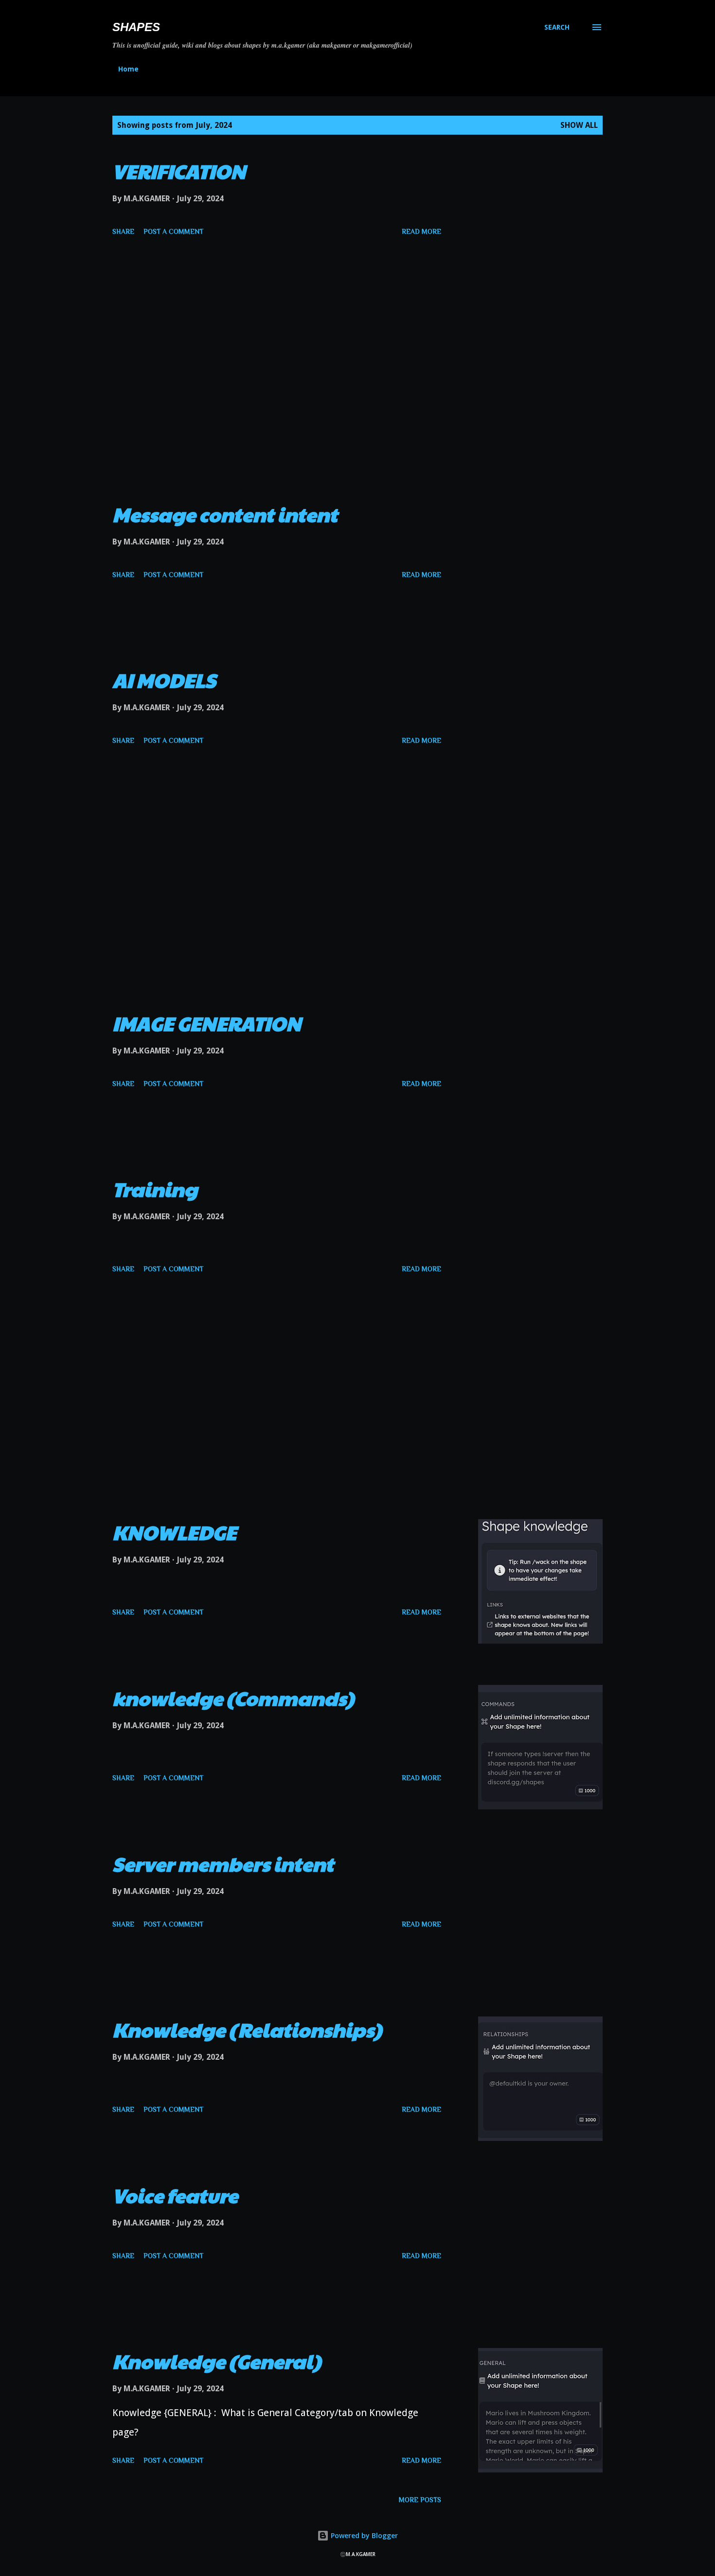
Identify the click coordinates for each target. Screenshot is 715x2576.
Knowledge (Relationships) (247, 2029)
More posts (420, 2500)
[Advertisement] (277, 392)
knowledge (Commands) (233, 1698)
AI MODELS (164, 680)
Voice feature (175, 2195)
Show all (579, 125)
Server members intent (223, 1863)
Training (155, 1189)
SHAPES (136, 27)
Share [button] (123, 231)
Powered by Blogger (363, 2535)
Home (128, 69)
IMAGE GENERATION (207, 1023)
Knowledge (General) (217, 2361)
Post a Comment (173, 231)
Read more (421, 231)
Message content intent (225, 514)
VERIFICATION (179, 171)
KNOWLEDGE (174, 1532)
